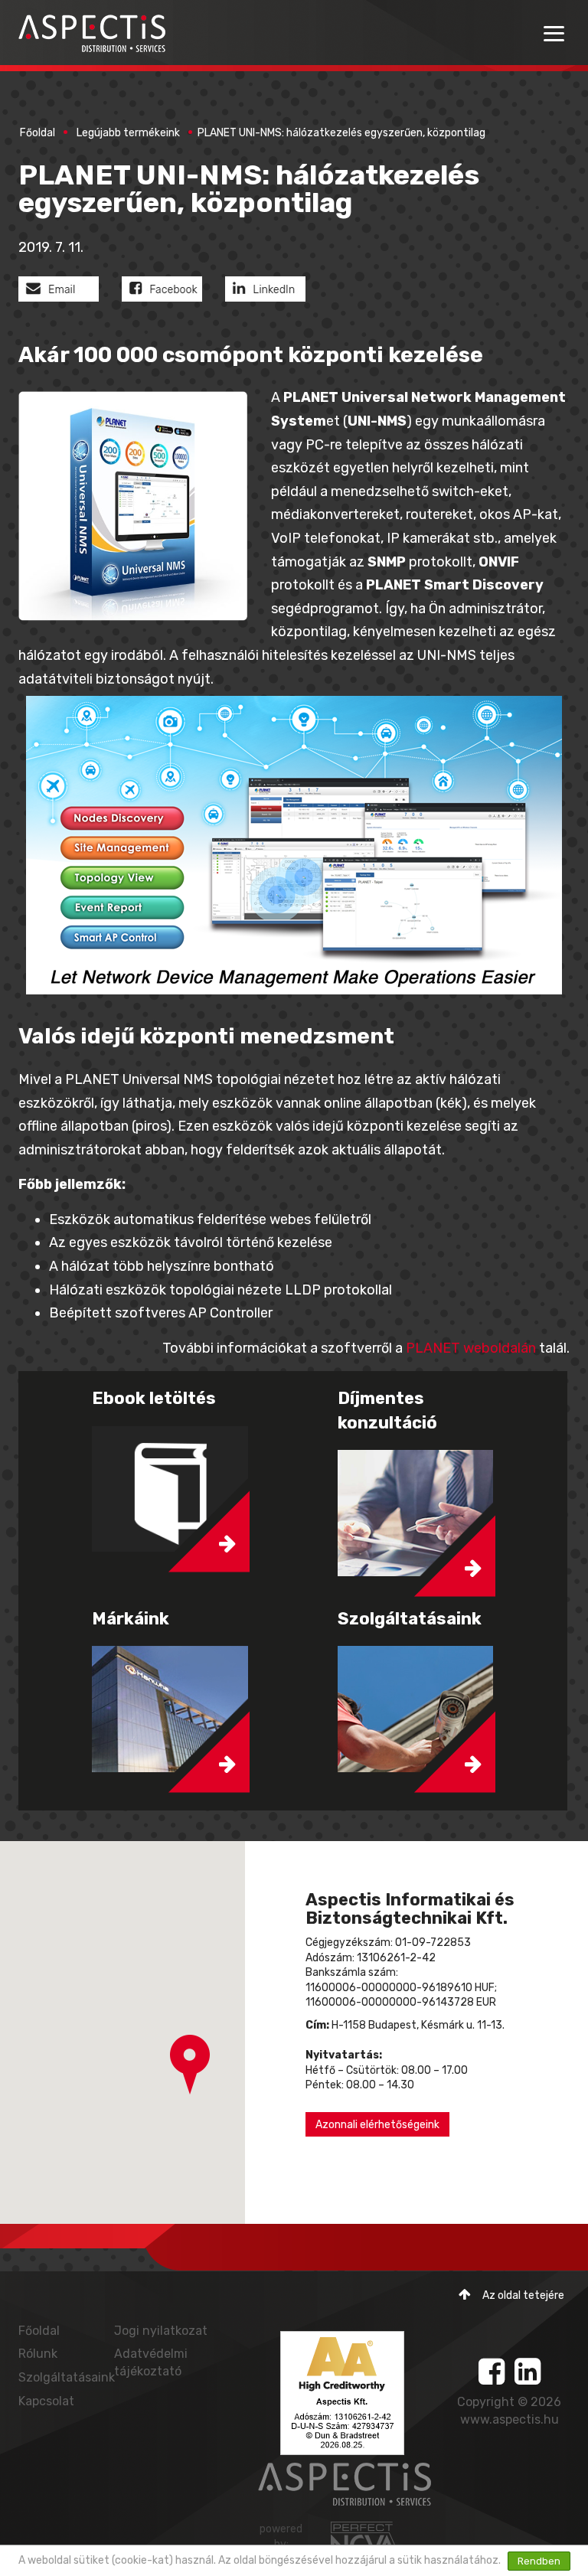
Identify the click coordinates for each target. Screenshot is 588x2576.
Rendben (539, 2561)
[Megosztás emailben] (70, 292)
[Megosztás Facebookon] (173, 292)
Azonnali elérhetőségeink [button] (377, 2125)
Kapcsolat (46, 2401)
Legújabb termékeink (128, 133)
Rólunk (38, 2354)
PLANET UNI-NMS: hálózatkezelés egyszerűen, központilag (341, 133)
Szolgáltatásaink (67, 2377)
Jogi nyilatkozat (161, 2331)
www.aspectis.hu (510, 2419)
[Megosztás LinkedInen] (277, 292)
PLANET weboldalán (471, 1348)
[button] (190, 2065)
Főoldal (38, 133)
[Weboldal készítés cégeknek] (366, 2539)
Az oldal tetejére (523, 2295)
